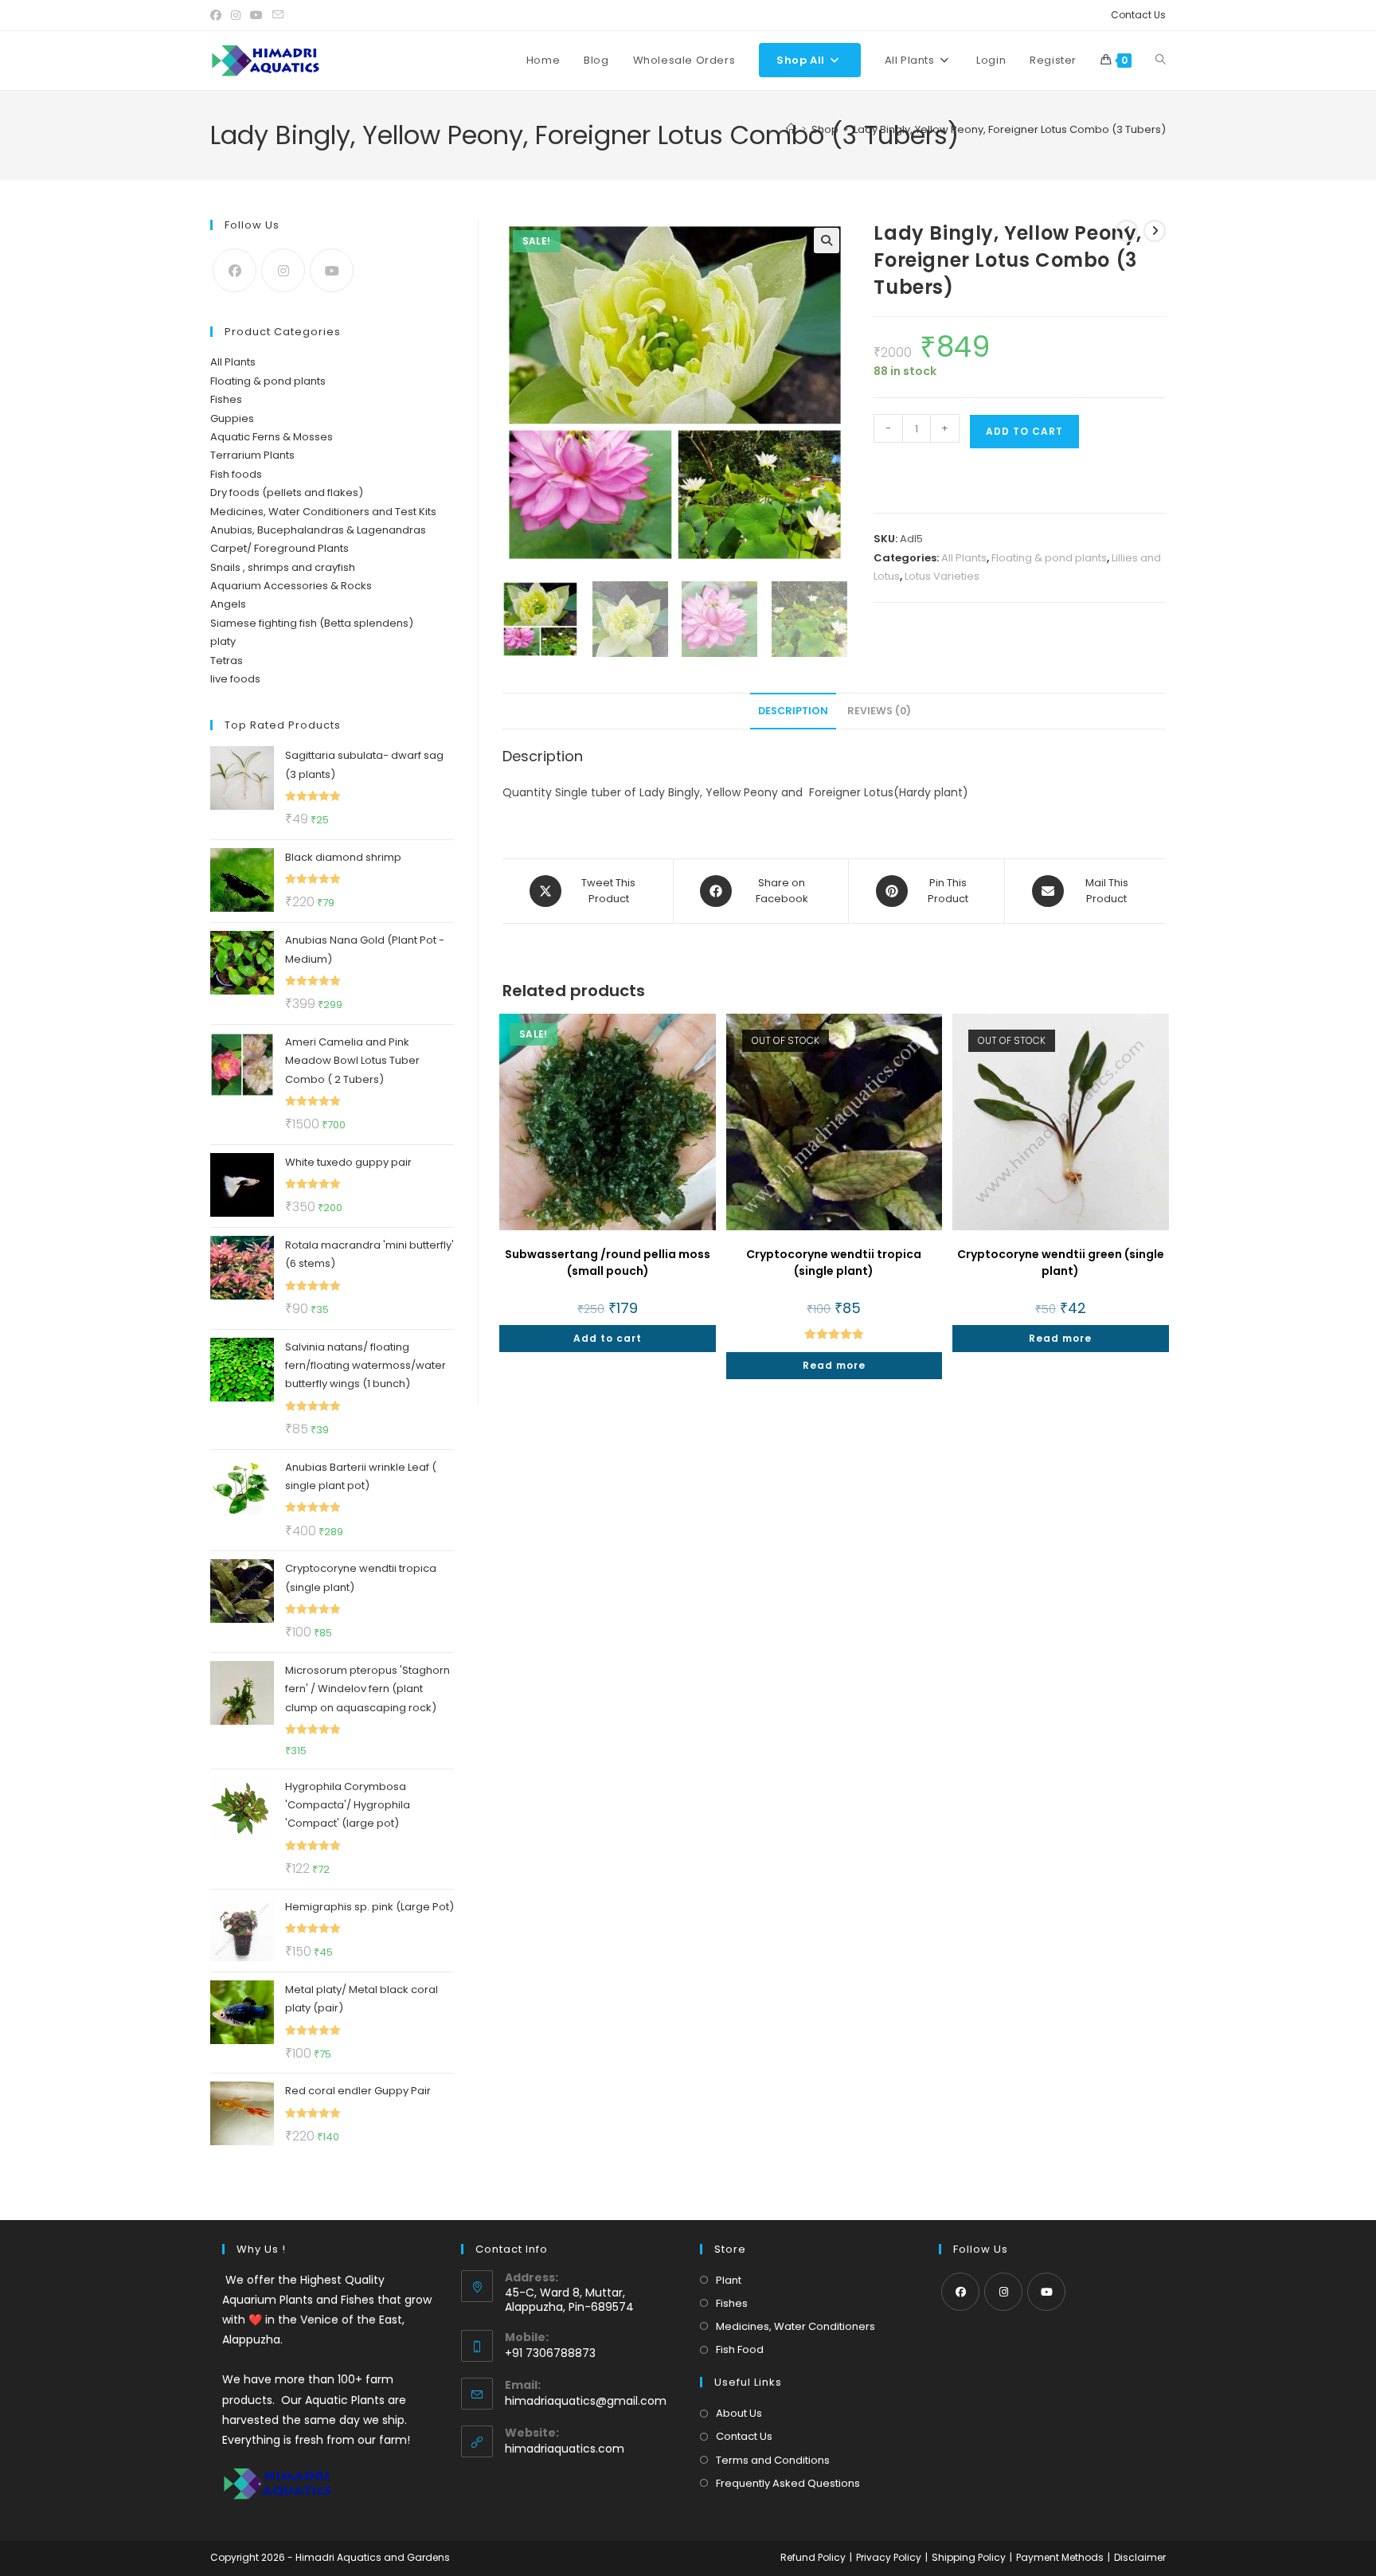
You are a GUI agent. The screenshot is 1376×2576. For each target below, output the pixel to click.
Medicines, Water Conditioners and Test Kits (323, 512)
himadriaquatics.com (565, 2449)
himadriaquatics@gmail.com (586, 2401)
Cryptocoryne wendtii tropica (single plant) (834, 1263)
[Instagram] (283, 270)
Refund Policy (813, 2557)
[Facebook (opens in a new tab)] (218, 15)
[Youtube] (332, 270)
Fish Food (740, 2349)
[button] (827, 240)
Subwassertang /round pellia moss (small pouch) (608, 1263)
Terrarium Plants (252, 455)
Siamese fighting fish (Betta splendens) (312, 623)
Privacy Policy (889, 2557)
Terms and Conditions (773, 2460)
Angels (228, 604)
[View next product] (1155, 231)
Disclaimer (1140, 2557)
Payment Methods (1060, 2557)
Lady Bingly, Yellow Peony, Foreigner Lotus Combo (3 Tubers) (1010, 129)
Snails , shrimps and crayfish (283, 567)
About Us (739, 2413)
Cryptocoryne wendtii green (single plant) (1061, 1263)
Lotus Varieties (942, 576)
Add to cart (1024, 431)
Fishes (226, 399)
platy (223, 641)
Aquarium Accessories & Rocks (291, 586)
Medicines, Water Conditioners (795, 2326)
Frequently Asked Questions (788, 2483)
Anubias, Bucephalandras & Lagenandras (318, 530)
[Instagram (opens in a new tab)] (236, 15)
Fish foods (236, 474)
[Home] (791, 129)
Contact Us (1138, 15)
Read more (834, 1365)
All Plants (964, 558)
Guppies (232, 418)
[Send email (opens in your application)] (278, 15)
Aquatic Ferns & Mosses (272, 437)
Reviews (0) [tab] (879, 711)
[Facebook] (235, 270)
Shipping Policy (969, 2557)
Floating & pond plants (1049, 558)
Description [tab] (793, 711)
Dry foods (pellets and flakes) (287, 493)
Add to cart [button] (608, 1338)
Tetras (227, 661)
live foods (235, 679)
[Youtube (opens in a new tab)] (256, 15)
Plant (729, 2280)
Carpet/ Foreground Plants (279, 548)
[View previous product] (1127, 231)
